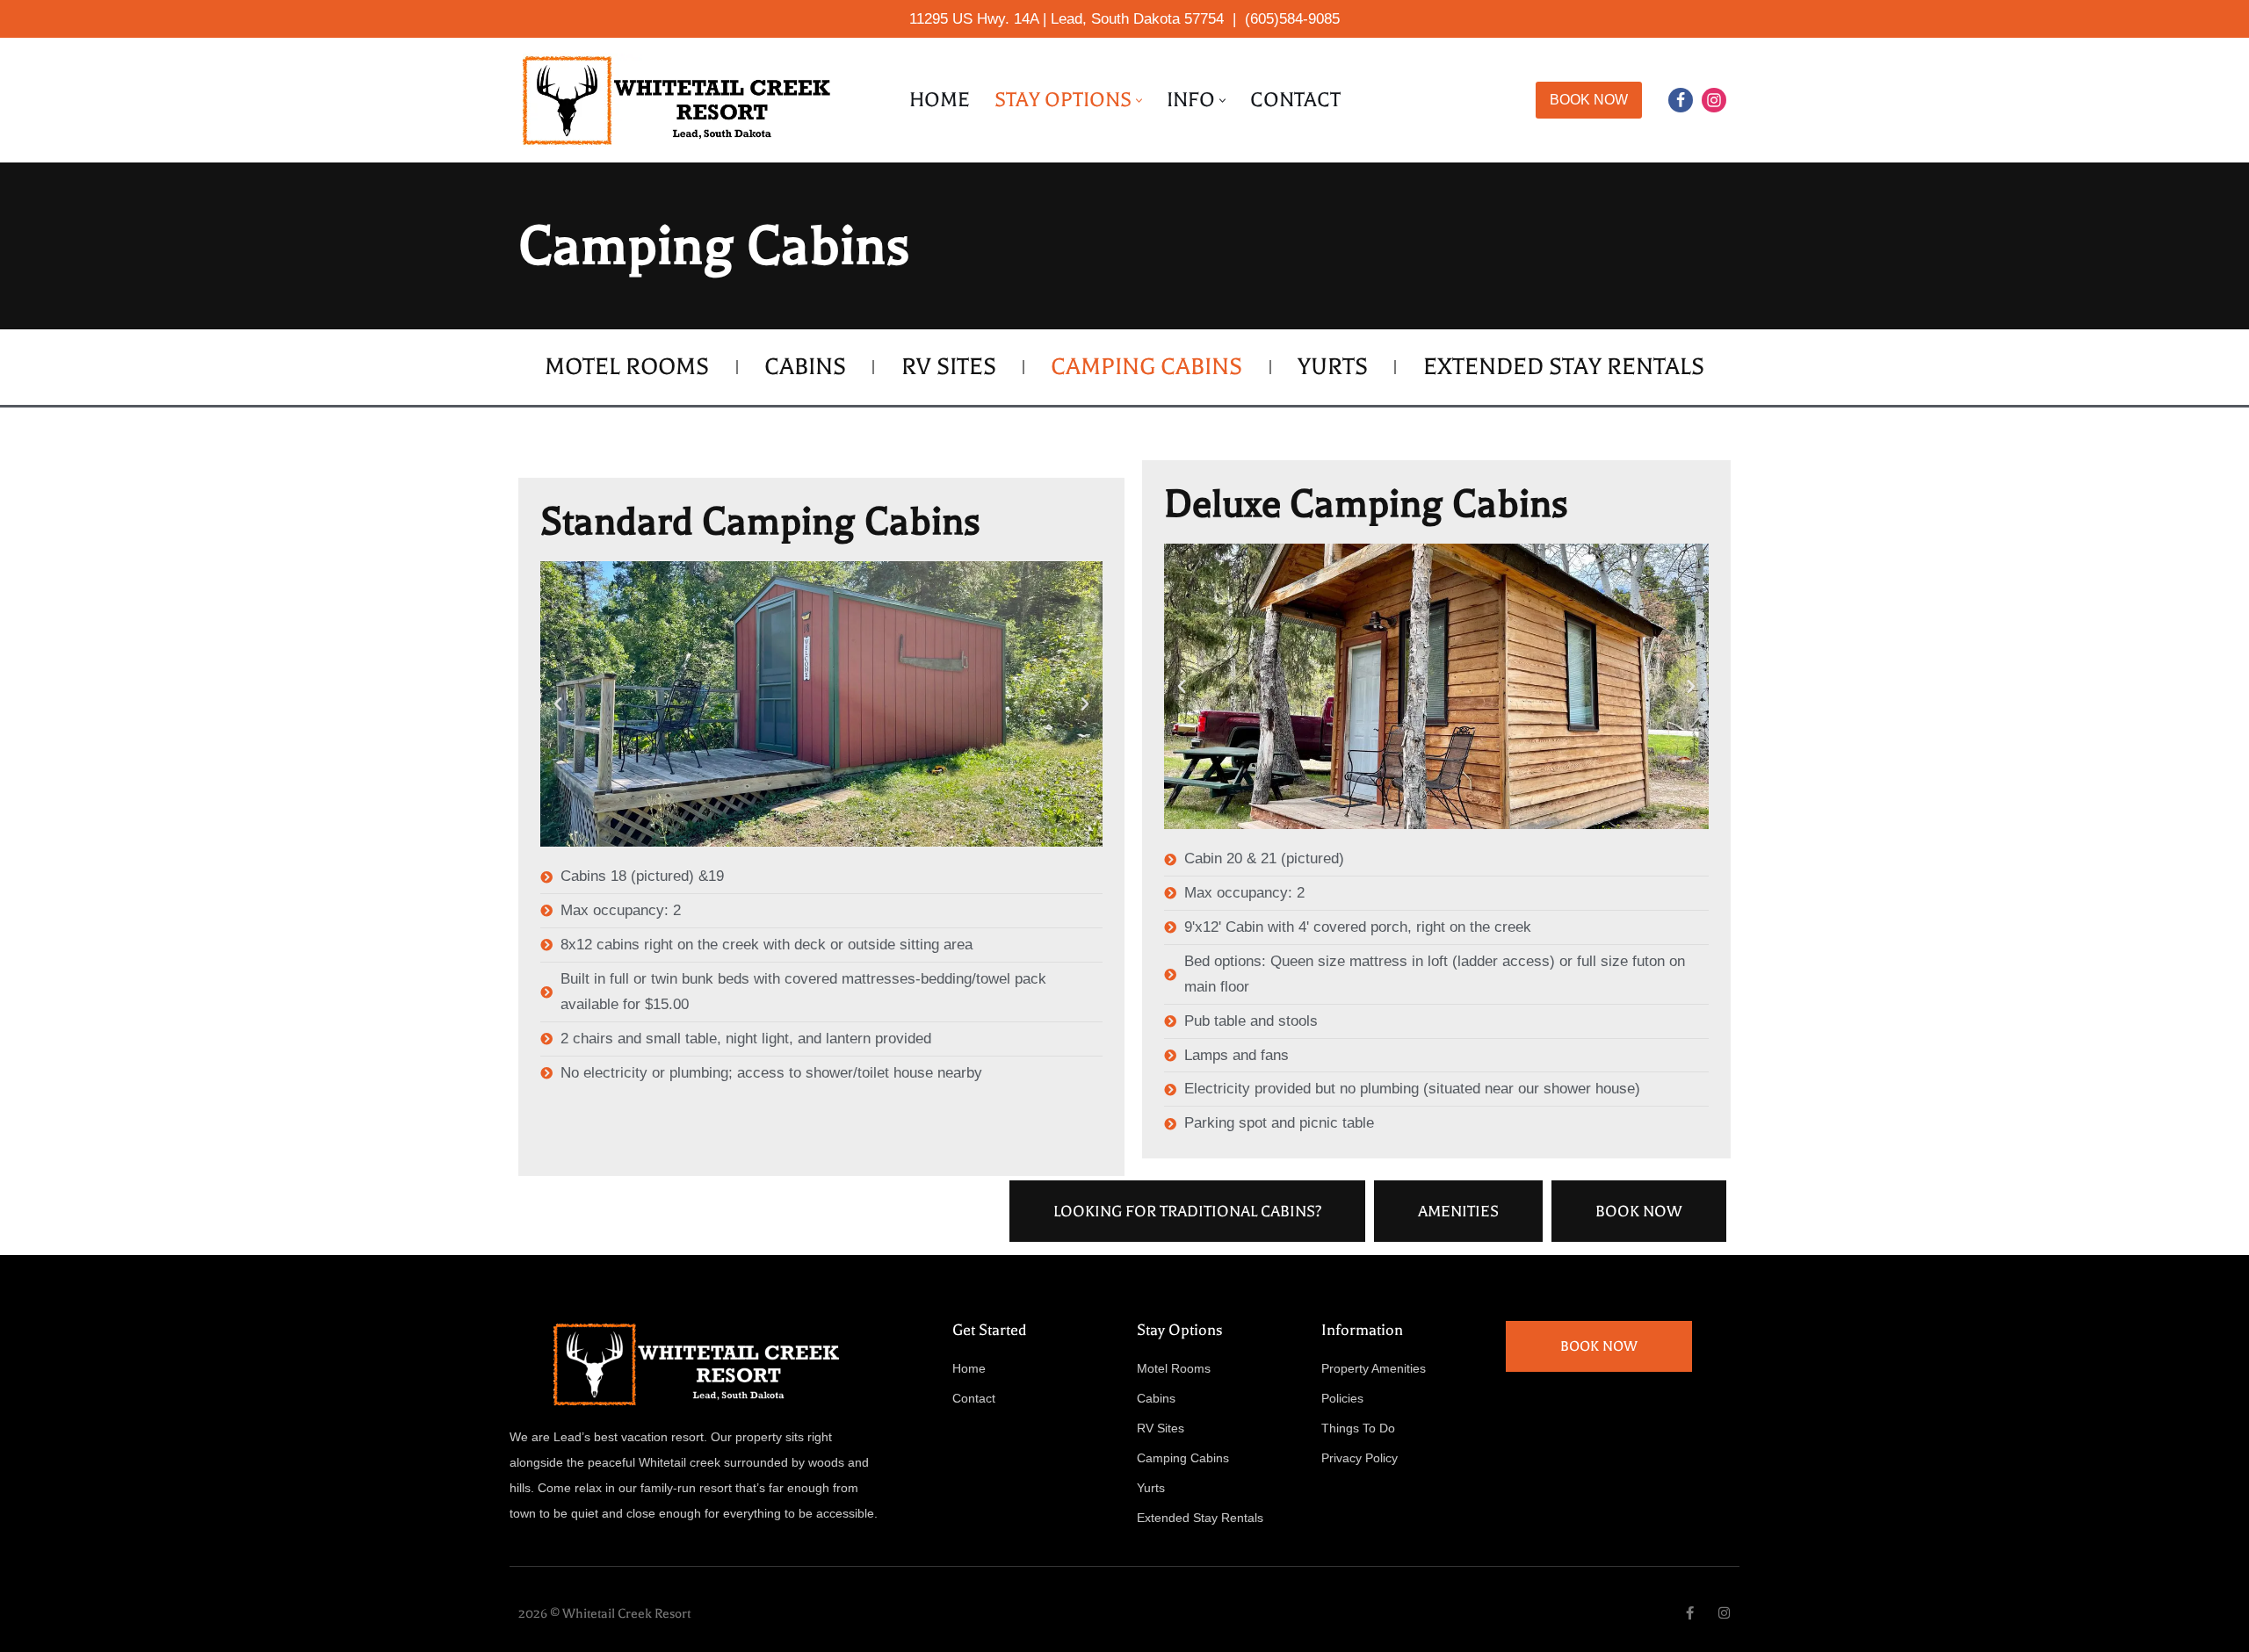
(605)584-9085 (1292, 19)
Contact (1295, 100)
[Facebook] (1681, 100)
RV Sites (949, 367)
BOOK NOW (1589, 100)
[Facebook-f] (1690, 1613)
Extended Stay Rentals (1564, 367)
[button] (1139, 101)
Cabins (805, 367)
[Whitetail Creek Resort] (681, 100)
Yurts (1333, 367)
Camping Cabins (1146, 367)
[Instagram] (1714, 100)
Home (940, 100)
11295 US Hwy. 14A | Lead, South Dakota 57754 (1067, 19)
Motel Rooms (627, 367)
